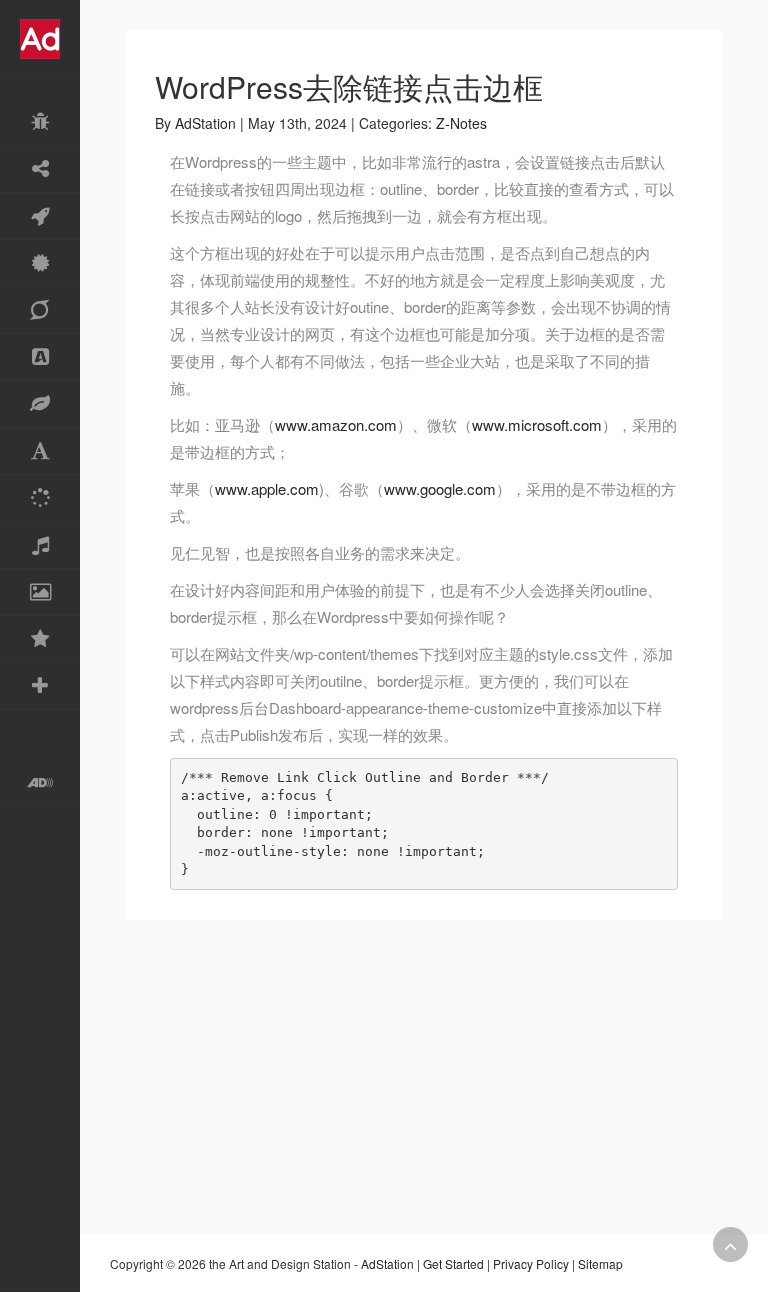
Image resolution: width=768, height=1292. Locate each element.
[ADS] (40, 357)
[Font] (40, 451)
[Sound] (40, 545)
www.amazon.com (336, 424)
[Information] (40, 639)
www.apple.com (267, 488)
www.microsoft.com (537, 424)
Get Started (453, 1263)
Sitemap (600, 1263)
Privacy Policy (531, 1263)
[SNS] (40, 169)
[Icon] (40, 404)
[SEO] (40, 310)
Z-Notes (461, 123)
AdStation (205, 123)
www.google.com (440, 488)
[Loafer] (40, 122)
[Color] (40, 498)
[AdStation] (40, 783)
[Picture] (40, 592)
